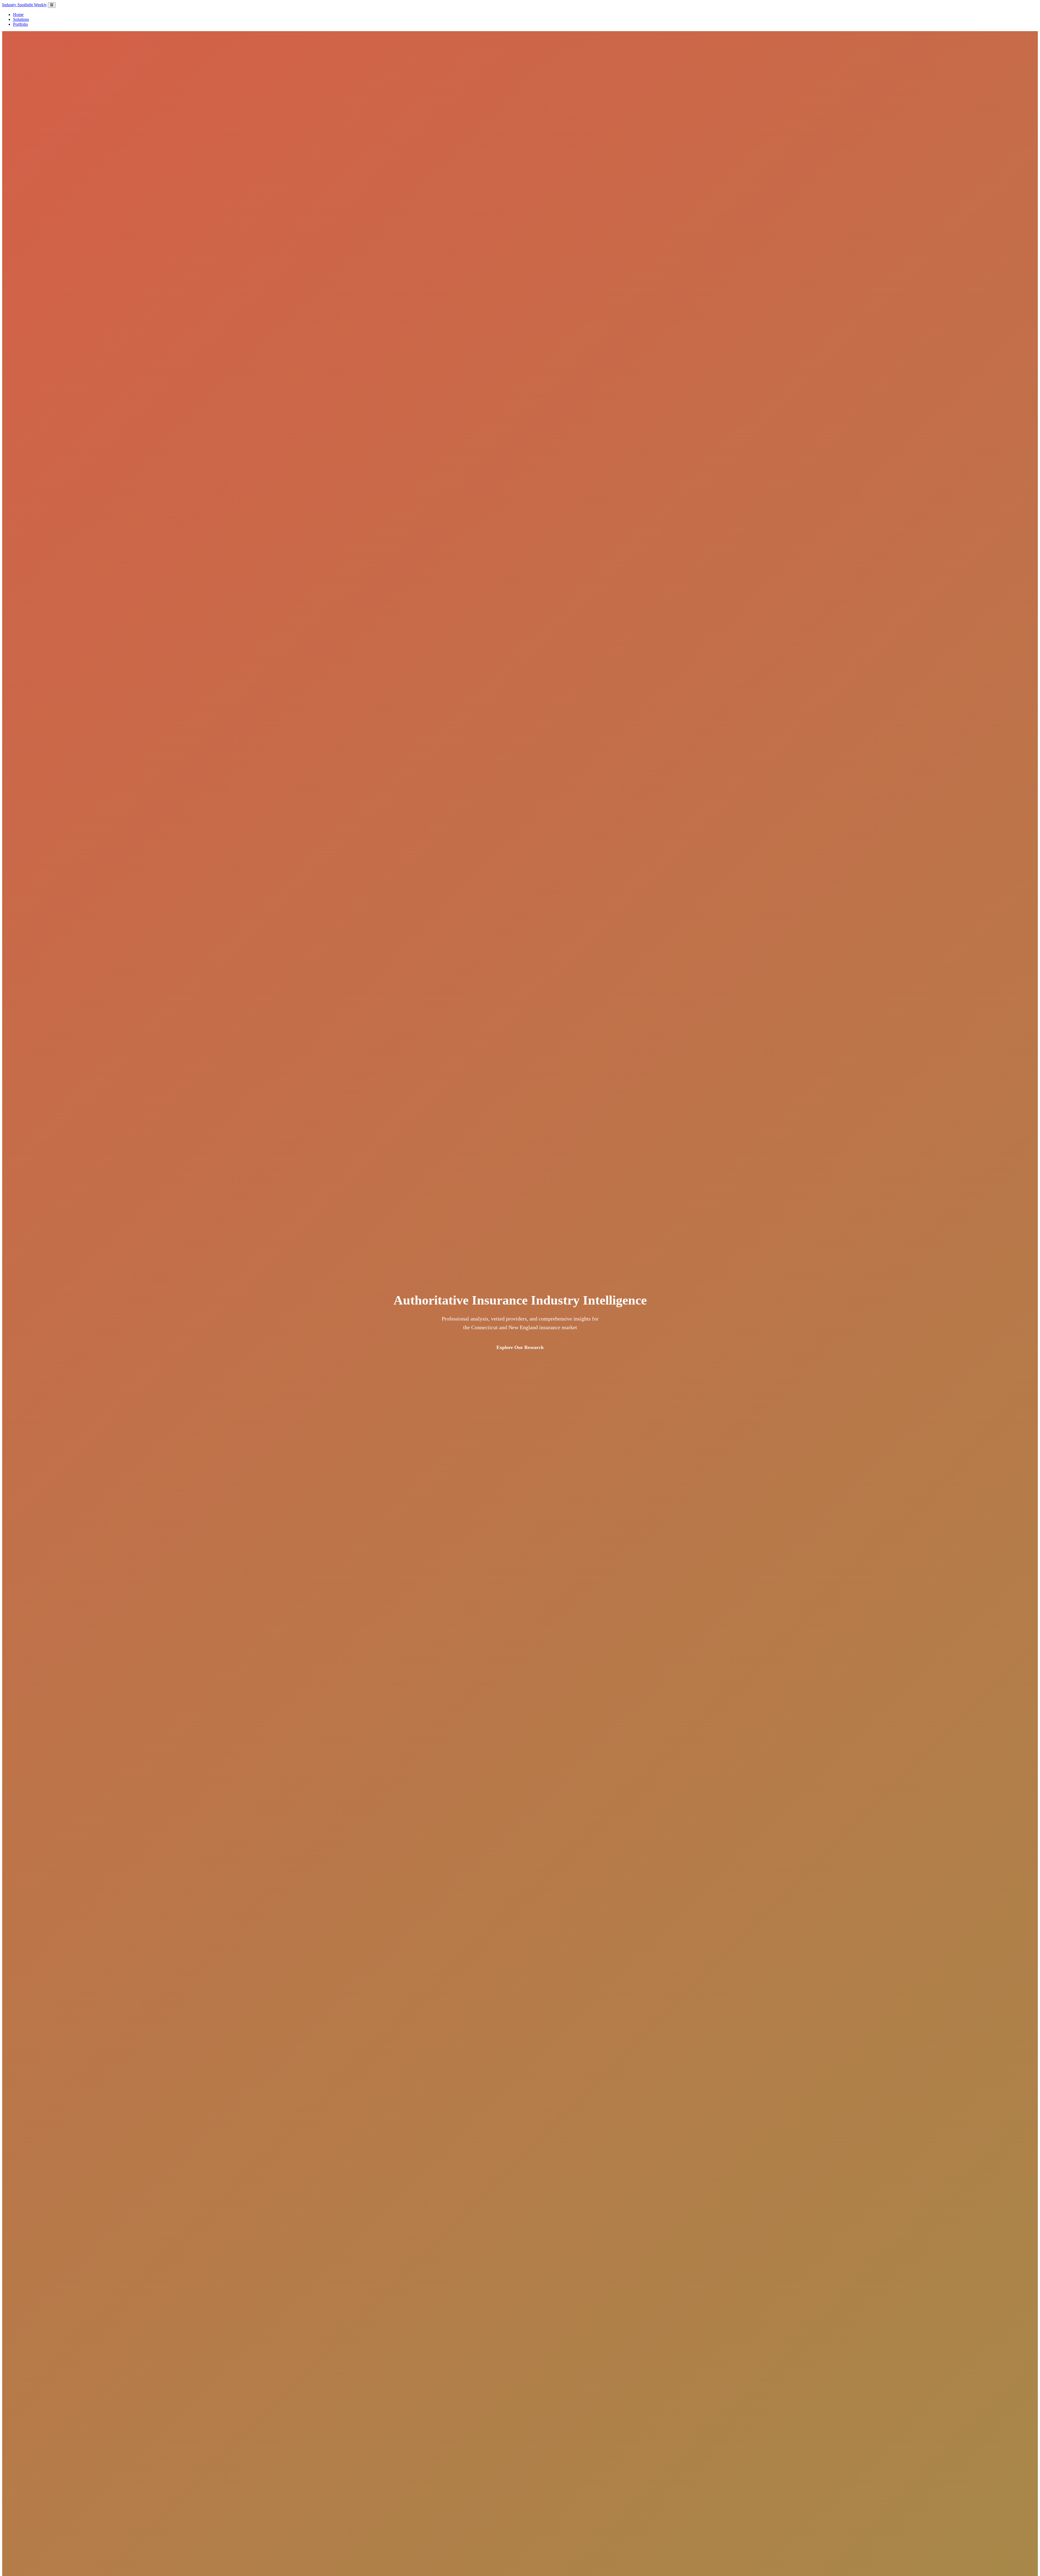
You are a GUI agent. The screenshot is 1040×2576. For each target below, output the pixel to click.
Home (18, 14)
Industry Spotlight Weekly (25, 5)
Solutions (21, 19)
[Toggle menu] (52, 5)
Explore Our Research (520, 1347)
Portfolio (20, 24)
